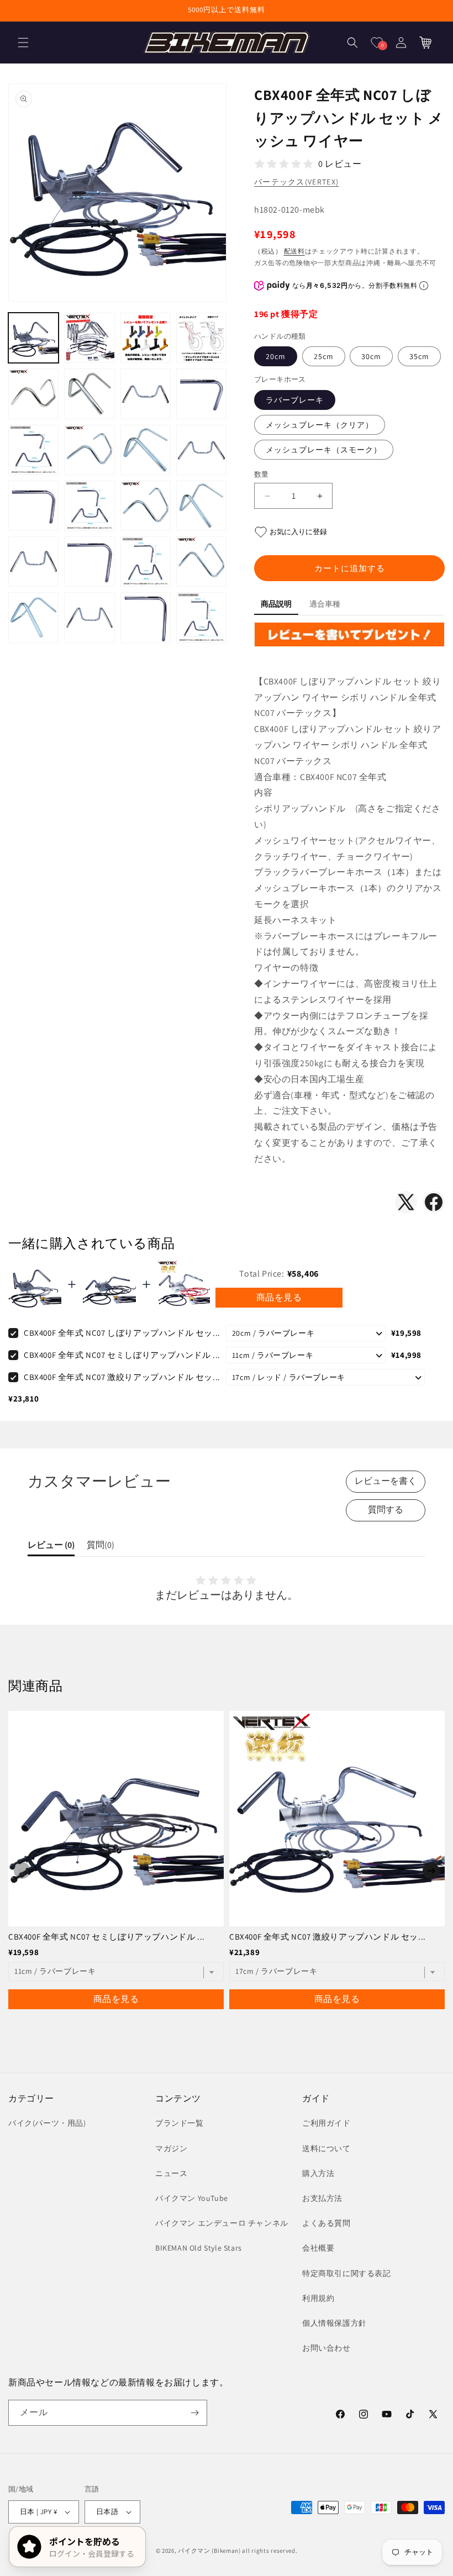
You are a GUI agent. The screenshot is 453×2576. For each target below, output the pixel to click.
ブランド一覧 (180, 2123)
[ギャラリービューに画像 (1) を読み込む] (33, 338)
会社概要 (318, 2248)
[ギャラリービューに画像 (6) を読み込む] (89, 394)
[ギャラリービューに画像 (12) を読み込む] (201, 450)
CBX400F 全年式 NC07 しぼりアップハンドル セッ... (122, 1333)
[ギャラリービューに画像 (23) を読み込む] (146, 617)
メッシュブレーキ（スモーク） (324, 450)
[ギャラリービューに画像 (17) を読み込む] (33, 562)
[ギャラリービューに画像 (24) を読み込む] (201, 617)
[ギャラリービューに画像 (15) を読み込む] (146, 506)
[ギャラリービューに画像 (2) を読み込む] (89, 338)
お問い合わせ (326, 2348)
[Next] (431, 1871)
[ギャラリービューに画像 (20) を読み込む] (201, 562)
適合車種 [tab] (325, 604)
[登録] (194, 2413)
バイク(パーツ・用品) (47, 2123)
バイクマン (194, 2551)
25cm (324, 356)
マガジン (171, 2148)
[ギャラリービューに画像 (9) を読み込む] (33, 450)
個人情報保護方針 (335, 2323)
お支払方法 (322, 2198)
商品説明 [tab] (276, 604)
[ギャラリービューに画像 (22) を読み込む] (89, 617)
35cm (419, 356)
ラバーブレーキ (295, 400)
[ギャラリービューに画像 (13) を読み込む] (33, 506)
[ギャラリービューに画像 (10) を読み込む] (89, 450)
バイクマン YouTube (192, 2198)
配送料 (294, 251)
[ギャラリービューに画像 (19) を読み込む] (146, 562)
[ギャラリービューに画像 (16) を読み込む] (201, 506)
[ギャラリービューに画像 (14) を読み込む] (89, 506)
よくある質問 (326, 2223)
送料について (326, 2148)
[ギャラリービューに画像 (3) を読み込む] (146, 338)
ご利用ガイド (326, 2123)
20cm (276, 356)
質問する (386, 1510)
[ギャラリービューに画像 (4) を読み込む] (201, 338)
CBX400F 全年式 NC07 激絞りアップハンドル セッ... (122, 1377)
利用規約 (318, 2298)
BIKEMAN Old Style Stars (199, 2248)
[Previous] (22, 1871)
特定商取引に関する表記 (347, 2273)
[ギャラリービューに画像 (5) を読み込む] (33, 394)
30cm (371, 356)
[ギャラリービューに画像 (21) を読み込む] (33, 617)
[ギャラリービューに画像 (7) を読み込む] (146, 394)
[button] (23, 43)
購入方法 (318, 2173)
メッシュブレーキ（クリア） (320, 425)
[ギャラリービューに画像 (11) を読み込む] (146, 450)
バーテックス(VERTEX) (296, 182)
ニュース (171, 2173)
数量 (262, 474)
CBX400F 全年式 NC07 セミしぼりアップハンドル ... (122, 1355)
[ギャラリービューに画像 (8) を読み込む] (201, 394)
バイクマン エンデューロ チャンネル (222, 2223)
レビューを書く (386, 1481)
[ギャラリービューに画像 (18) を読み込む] (89, 562)
